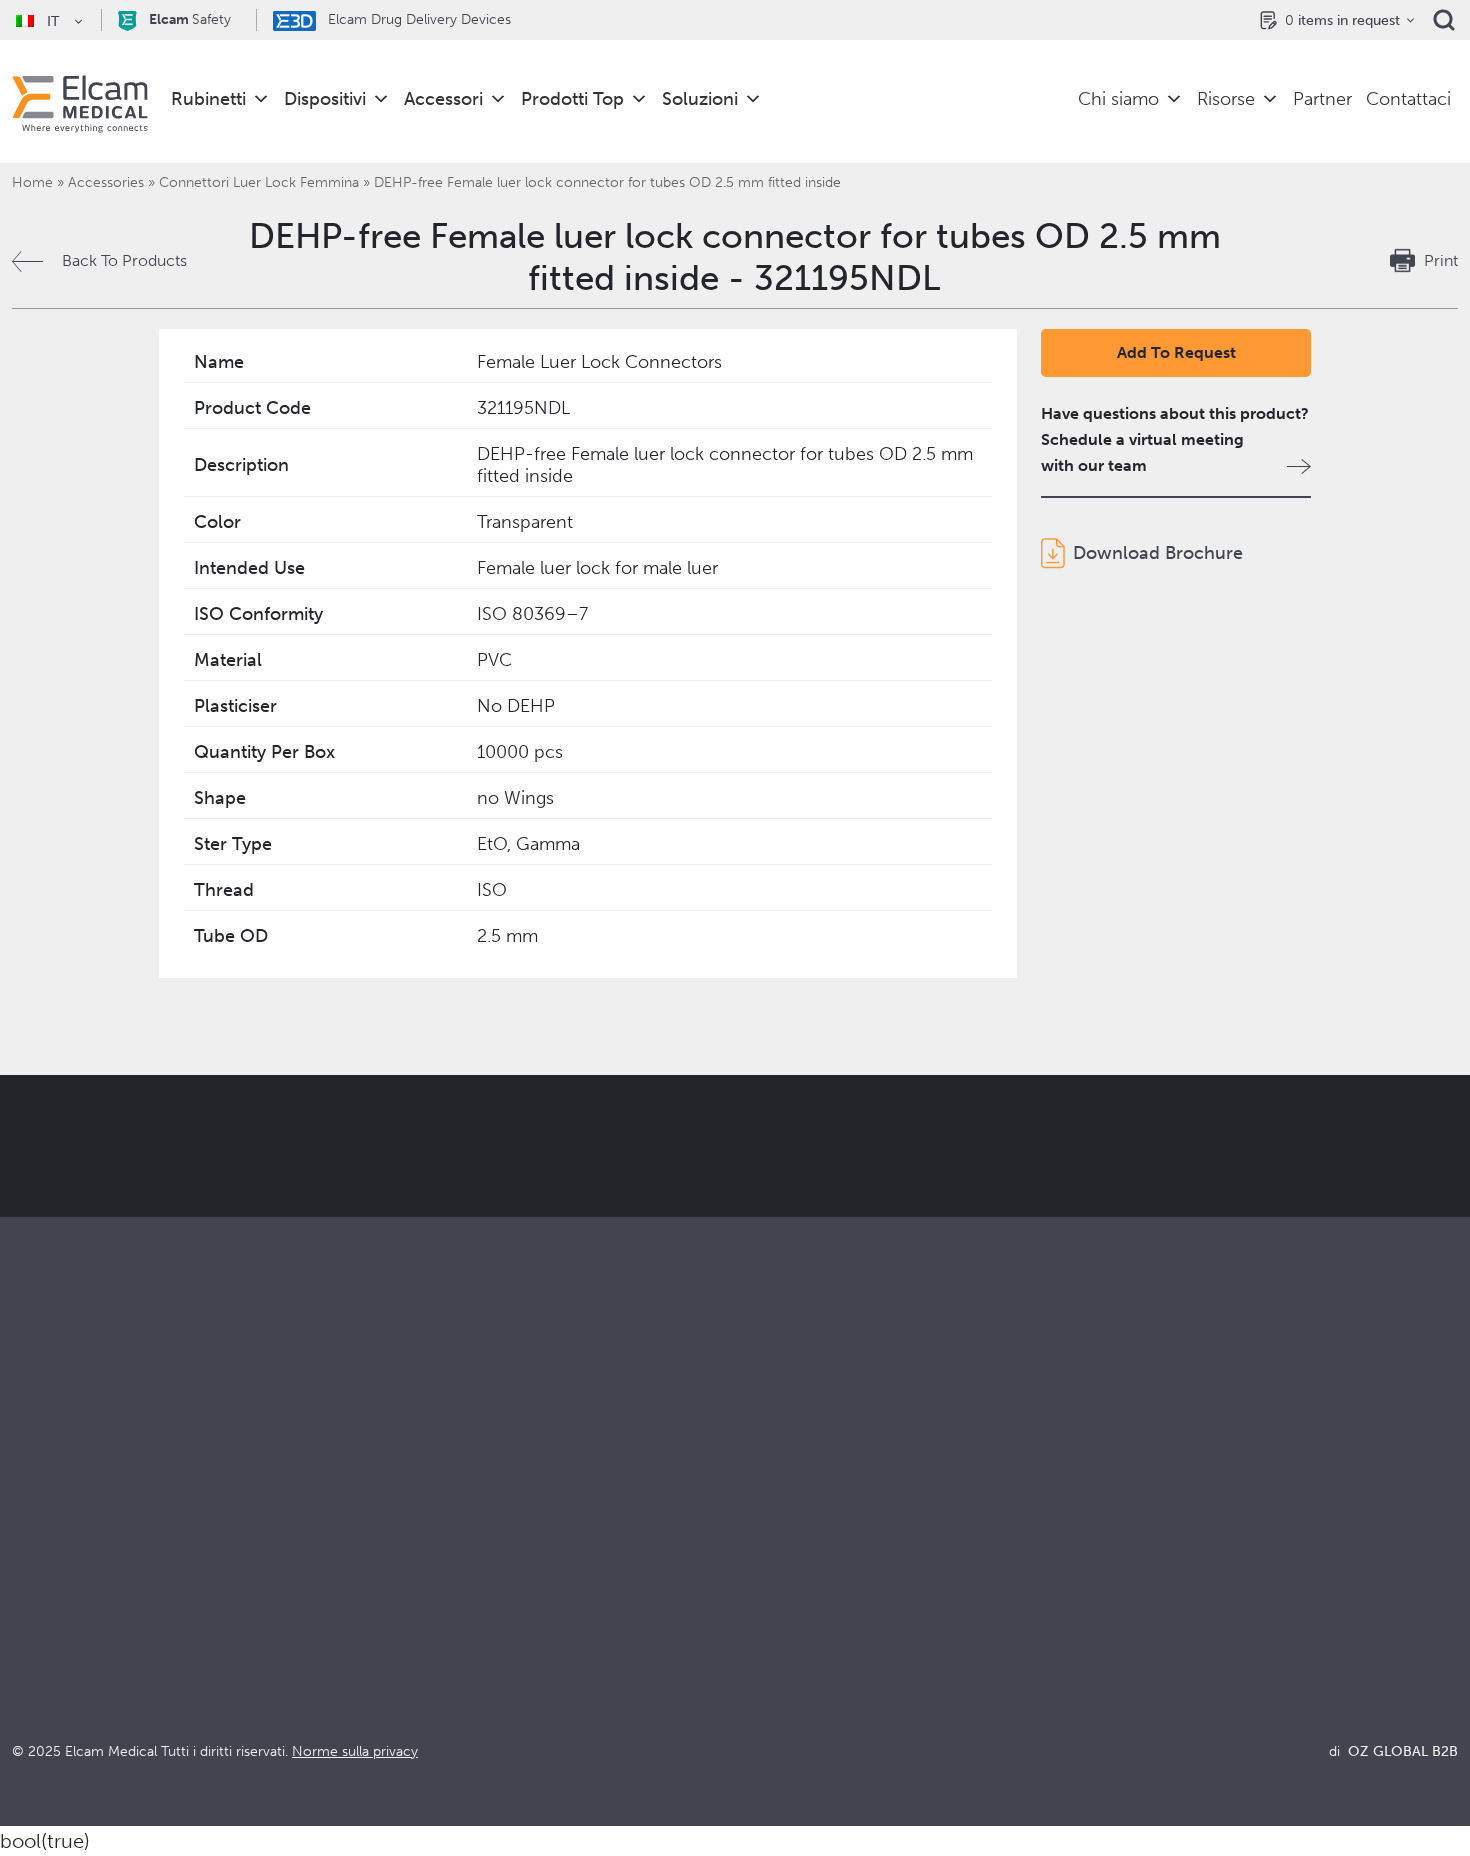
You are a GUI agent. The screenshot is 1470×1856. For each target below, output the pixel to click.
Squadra (764, 1647)
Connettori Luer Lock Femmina (259, 182)
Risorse (1226, 99)
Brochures (1134, 1539)
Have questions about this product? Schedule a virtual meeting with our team (1175, 439)
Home (32, 182)
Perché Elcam (785, 1539)
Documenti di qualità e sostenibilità (1223, 1566)
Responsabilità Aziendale (823, 1593)
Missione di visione (803, 1566)
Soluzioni (700, 99)
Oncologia (412, 1620)
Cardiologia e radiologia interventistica (513, 1593)
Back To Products (124, 260)
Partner (1322, 99)
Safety (190, 19)
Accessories (106, 182)
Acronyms (1134, 1620)
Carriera (764, 1674)
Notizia (1122, 1647)
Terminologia (1144, 1593)
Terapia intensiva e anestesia (474, 1539)
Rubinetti (208, 99)
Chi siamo (1118, 99)
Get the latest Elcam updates (446, 1246)
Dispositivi (325, 99)
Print (1441, 260)
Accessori (443, 99)
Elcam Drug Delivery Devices (417, 19)
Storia (756, 1701)
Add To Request (1176, 352)
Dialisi (395, 1566)
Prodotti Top (572, 99)
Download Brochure (1158, 553)
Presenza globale (796, 1620)
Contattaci (1408, 99)
